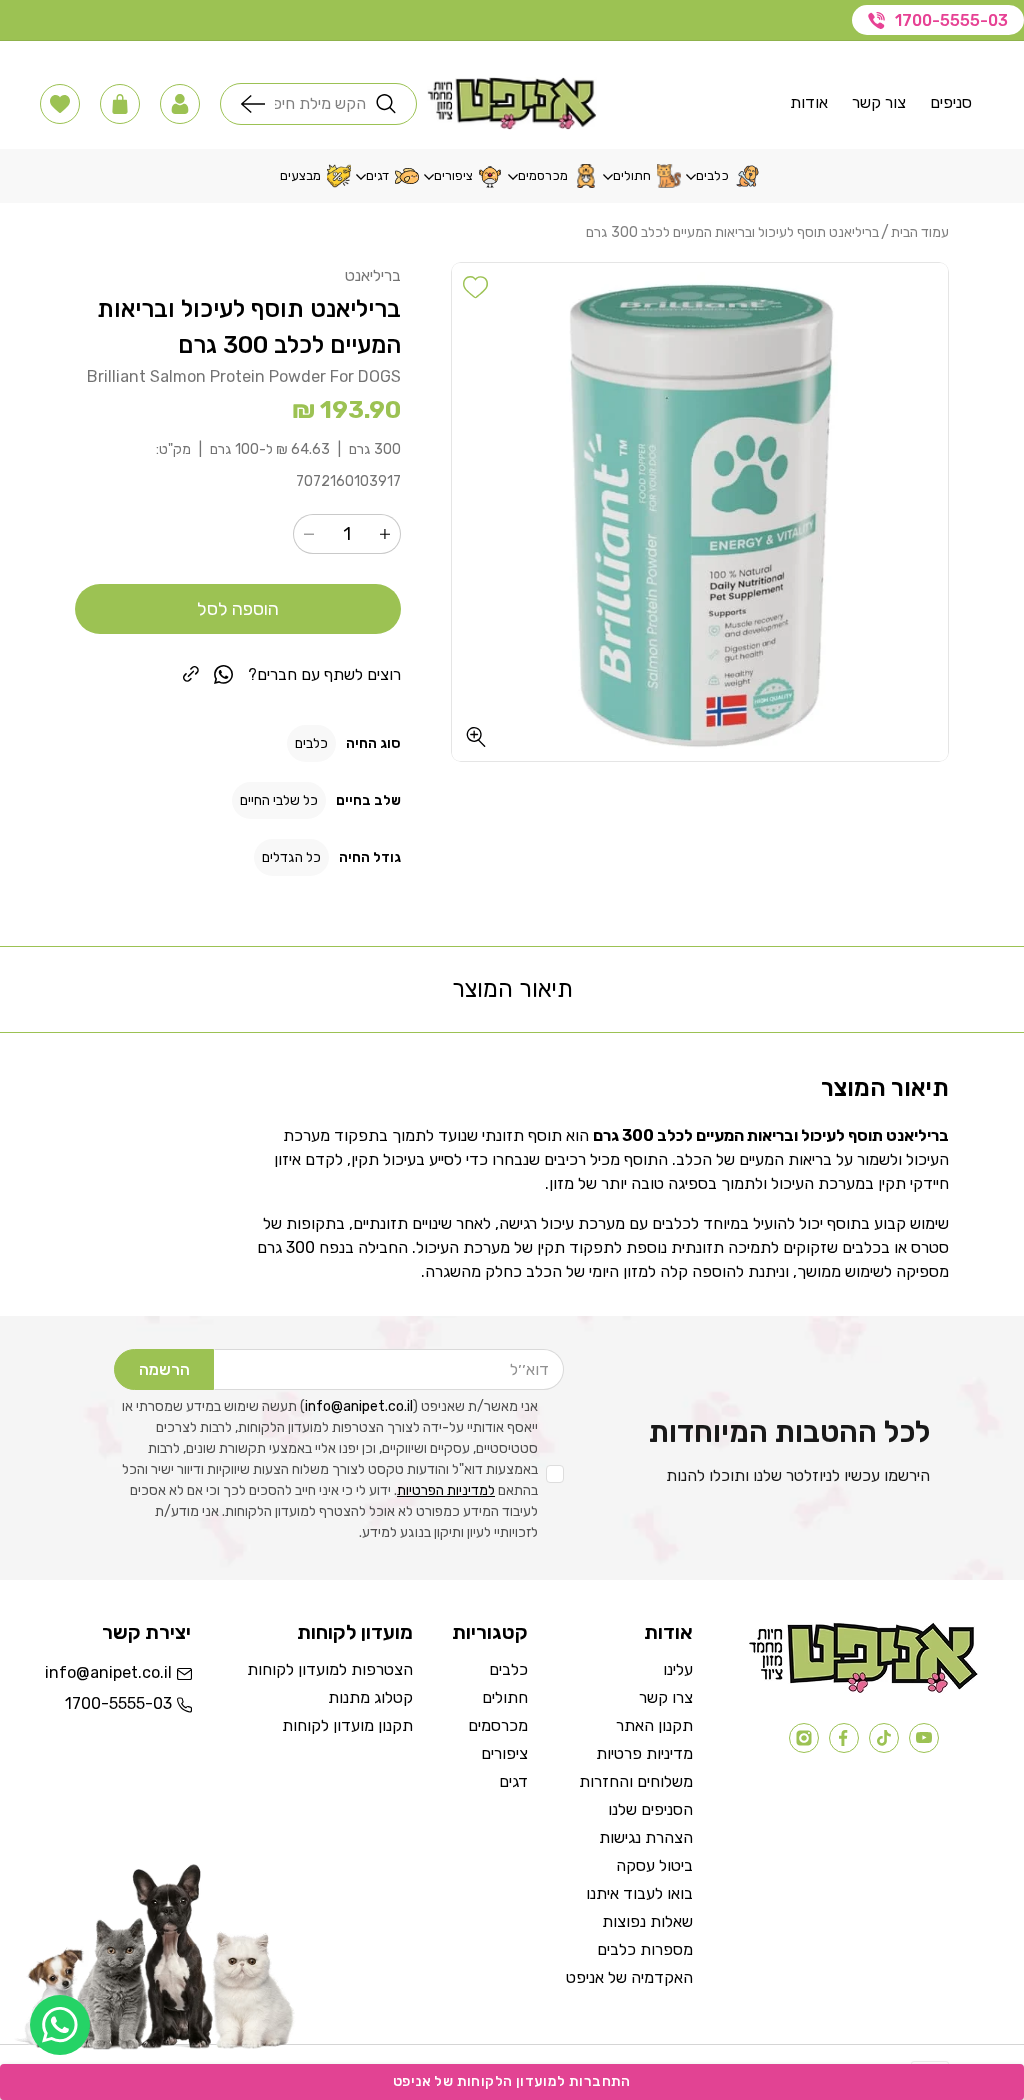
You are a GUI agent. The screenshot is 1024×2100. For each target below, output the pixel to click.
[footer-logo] (863, 1688)
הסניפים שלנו (650, 1809)
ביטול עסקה (654, 1865)
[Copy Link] (191, 674)
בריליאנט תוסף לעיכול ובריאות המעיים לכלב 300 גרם (732, 232)
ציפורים (504, 1753)
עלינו (678, 1669)
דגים (513, 1781)
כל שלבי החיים (279, 800)
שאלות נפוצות (647, 1921)
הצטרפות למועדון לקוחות (330, 1669)
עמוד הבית (920, 232)
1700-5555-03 (951, 20)
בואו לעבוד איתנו (639, 1893)
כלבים (311, 743)
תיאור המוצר (512, 989)
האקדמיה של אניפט (629, 1977)
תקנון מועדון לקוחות (347, 1725)
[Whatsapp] (60, 2025)
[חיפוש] (258, 104)
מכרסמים (498, 1725)
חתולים (505, 1697)
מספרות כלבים (645, 1949)
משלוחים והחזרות (636, 1781)
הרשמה (164, 1369)
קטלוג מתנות (370, 1697)
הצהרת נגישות (646, 1837)
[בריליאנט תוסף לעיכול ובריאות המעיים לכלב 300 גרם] (700, 512)
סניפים (951, 102)
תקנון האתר (654, 1725)
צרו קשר (666, 1697)
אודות (809, 102)
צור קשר (879, 102)
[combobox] (320, 104)
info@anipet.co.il (359, 1406)
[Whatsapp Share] (223, 674)
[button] (180, 104)
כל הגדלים (291, 857)
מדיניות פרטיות (644, 1753)
